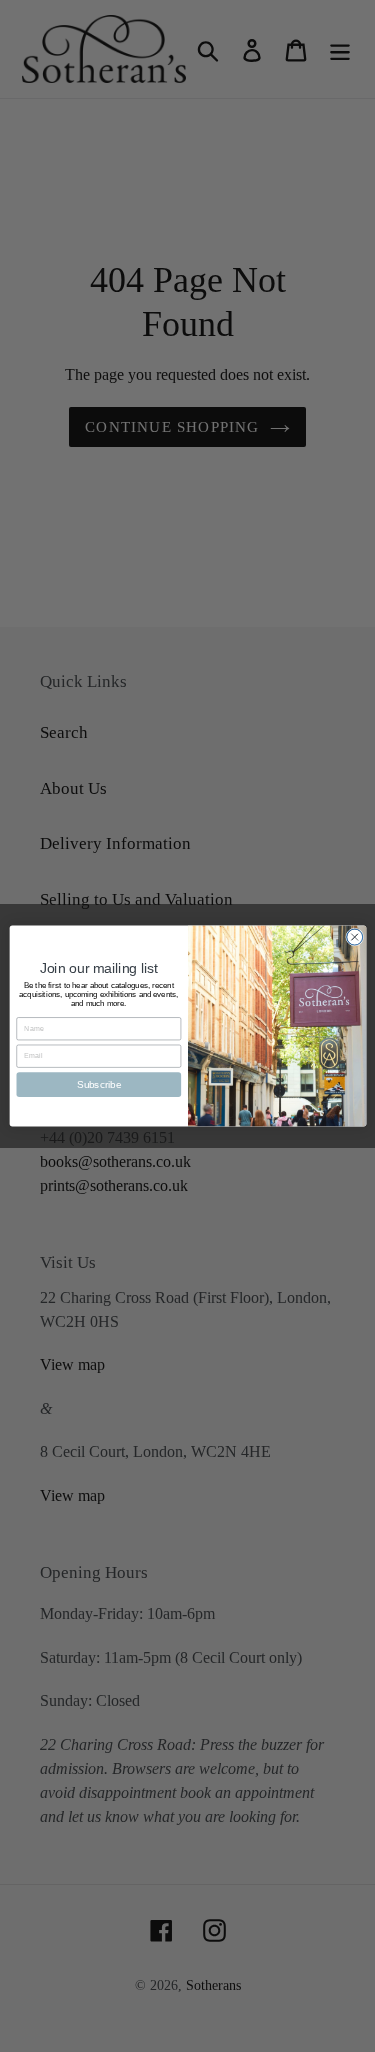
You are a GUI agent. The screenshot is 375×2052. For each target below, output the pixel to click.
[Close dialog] (354, 937)
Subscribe (98, 1083)
